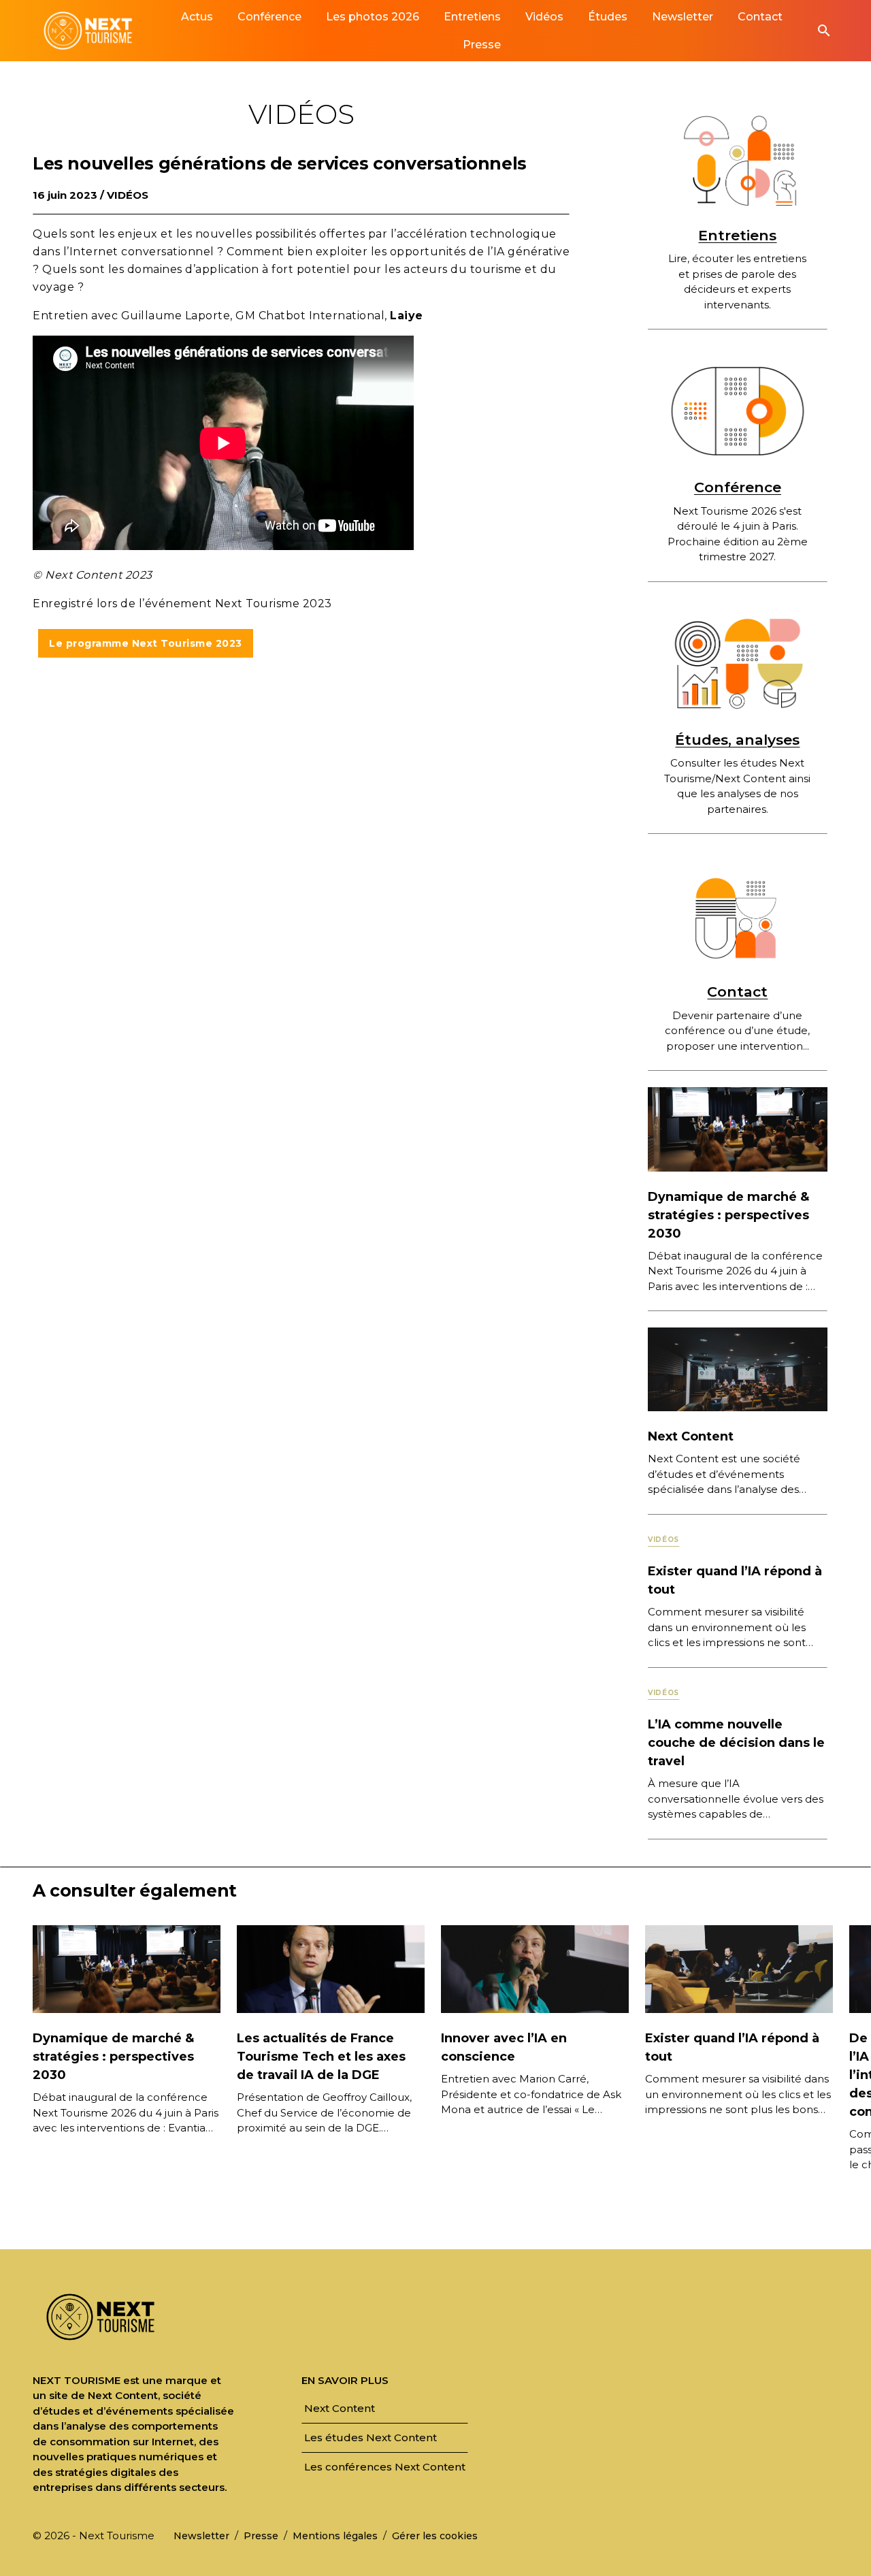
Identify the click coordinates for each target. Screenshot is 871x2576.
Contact (737, 992)
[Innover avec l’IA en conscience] (535, 1968)
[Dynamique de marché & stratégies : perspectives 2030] (738, 1128)
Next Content (691, 1436)
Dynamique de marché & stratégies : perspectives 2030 (728, 1215)
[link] (197, 17)
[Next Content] (738, 1369)
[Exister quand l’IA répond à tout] (739, 1968)
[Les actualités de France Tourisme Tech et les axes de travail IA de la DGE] (331, 1968)
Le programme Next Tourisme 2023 (146, 643)
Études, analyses (737, 740)
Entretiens (737, 235)
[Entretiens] (738, 159)
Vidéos (128, 195)
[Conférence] (738, 411)
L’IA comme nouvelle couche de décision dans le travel (736, 1743)
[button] (824, 31)
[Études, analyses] (738, 664)
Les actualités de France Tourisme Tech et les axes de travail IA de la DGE (321, 2057)
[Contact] (738, 916)
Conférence (738, 487)
